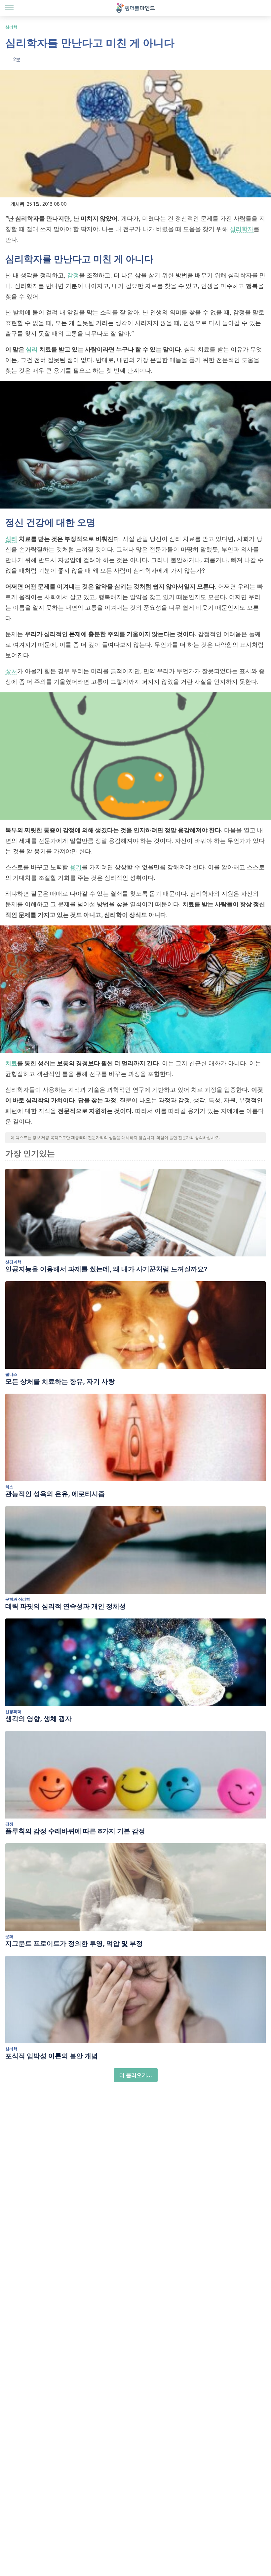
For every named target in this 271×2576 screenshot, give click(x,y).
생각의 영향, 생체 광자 (39, 1719)
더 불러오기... (136, 2075)
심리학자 (242, 229)
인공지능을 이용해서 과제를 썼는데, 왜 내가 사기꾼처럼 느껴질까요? (106, 1269)
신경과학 (13, 1262)
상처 (11, 671)
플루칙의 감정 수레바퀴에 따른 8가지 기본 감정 (75, 1831)
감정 (73, 275)
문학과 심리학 (18, 1599)
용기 (76, 867)
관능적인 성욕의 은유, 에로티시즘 (55, 1494)
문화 (9, 1936)
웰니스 (11, 1374)
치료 (11, 1063)
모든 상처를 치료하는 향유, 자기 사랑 (60, 1381)
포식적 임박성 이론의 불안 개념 (52, 2056)
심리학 (11, 27)
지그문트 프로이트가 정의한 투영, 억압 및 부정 (74, 1943)
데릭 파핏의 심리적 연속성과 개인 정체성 (66, 1606)
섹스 (9, 1487)
